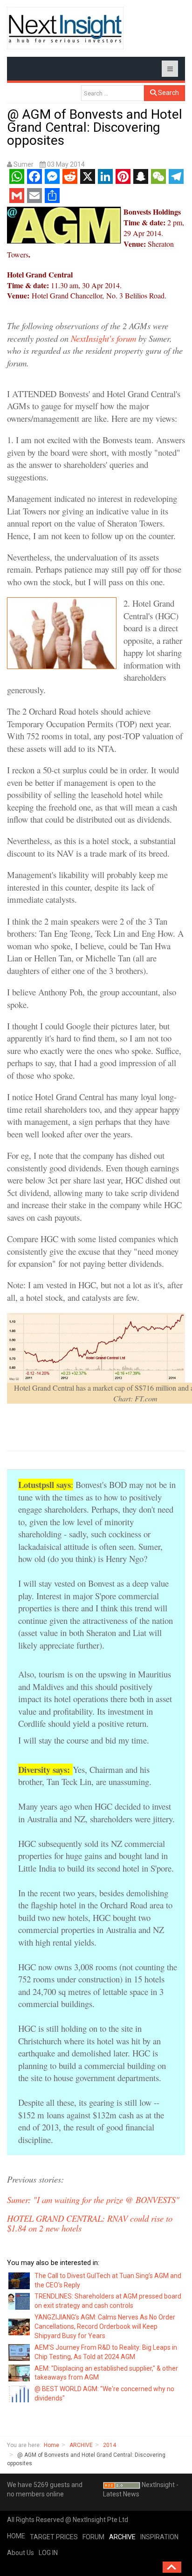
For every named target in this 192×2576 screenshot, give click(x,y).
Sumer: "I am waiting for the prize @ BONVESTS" (93, 2200)
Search (168, 93)
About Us (21, 2553)
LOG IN (48, 2553)
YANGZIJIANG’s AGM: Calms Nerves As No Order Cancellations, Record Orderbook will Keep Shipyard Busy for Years (105, 2326)
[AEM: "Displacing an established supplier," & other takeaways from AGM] (20, 2373)
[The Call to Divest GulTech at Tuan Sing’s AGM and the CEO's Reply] (20, 2280)
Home (51, 2445)
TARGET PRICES (54, 2537)
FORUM (93, 2537)
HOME (16, 2536)
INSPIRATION (159, 2537)
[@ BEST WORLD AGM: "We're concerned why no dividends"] (20, 2393)
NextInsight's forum (103, 338)
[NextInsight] (65, 28)
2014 (110, 2445)
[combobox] (113, 93)
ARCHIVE (81, 2445)
